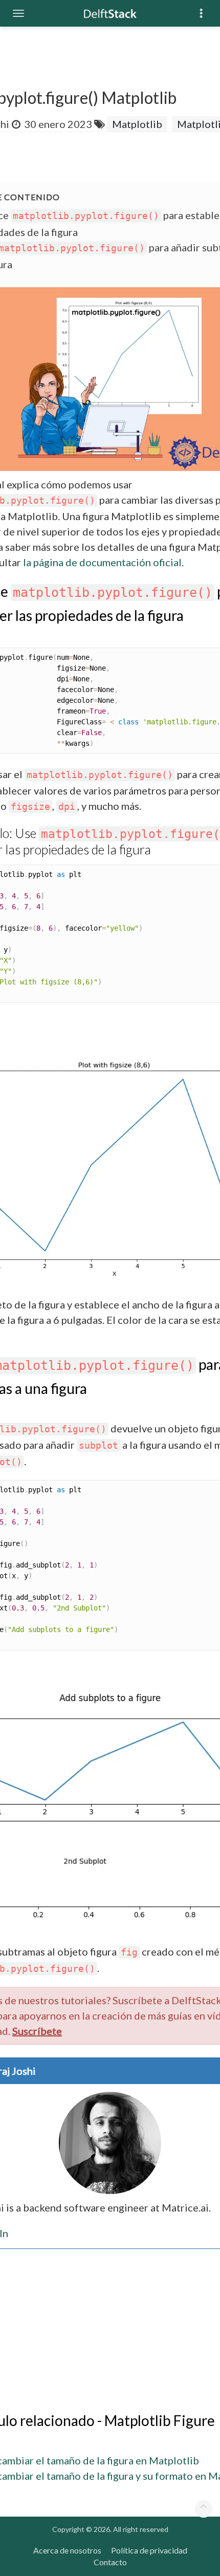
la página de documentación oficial (102, 562)
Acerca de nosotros (67, 2550)
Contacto (110, 2562)
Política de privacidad (149, 2550)
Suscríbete (37, 2031)
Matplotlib (137, 124)
